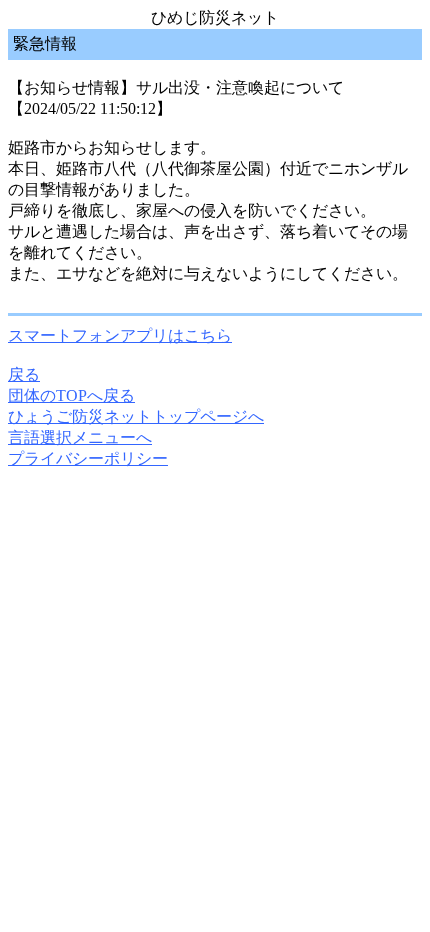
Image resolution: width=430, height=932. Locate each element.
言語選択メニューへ (80, 437)
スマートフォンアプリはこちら (120, 335)
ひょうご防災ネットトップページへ (136, 416)
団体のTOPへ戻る (71, 395)
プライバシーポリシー (88, 458)
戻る (24, 374)
